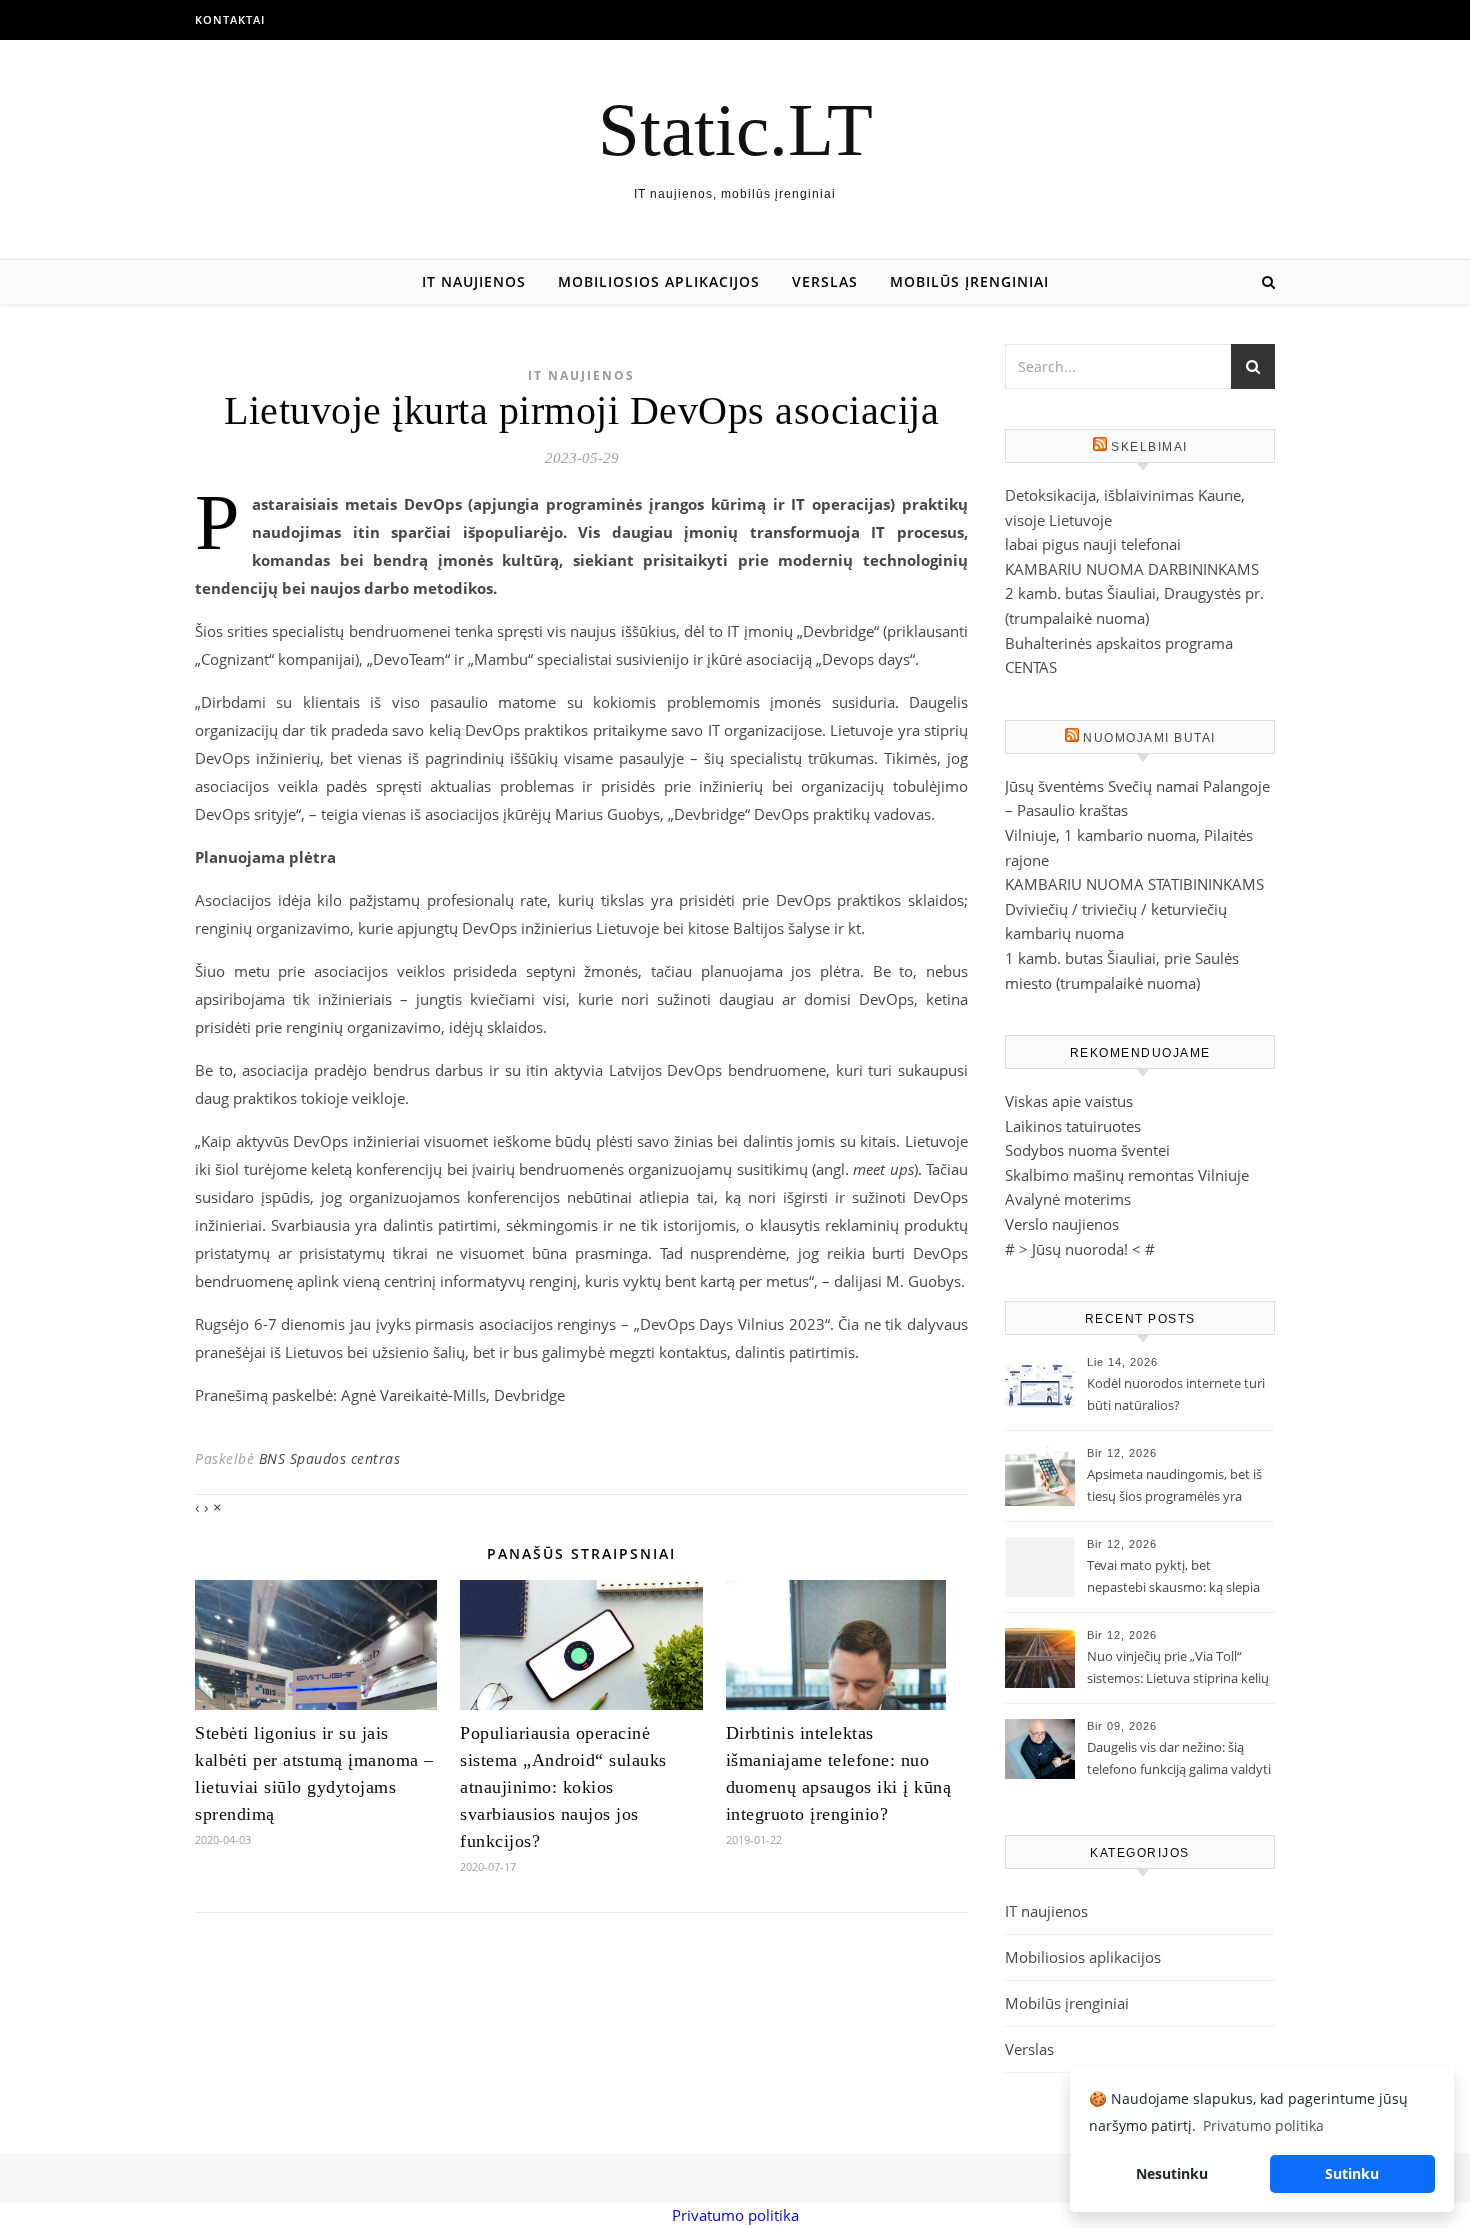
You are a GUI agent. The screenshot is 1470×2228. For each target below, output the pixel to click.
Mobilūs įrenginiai (969, 281)
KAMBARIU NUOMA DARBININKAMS (1132, 569)
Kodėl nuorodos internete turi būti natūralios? (1176, 1394)
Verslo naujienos (1062, 1224)
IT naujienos (474, 281)
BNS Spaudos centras (330, 1458)
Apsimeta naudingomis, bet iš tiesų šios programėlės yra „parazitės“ (1174, 1487)
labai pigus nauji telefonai (1093, 544)
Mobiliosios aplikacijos (659, 281)
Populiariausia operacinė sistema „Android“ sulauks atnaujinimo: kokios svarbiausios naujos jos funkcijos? (563, 1787)
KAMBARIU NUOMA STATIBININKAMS (1134, 884)
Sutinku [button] (1352, 2173)
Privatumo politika (735, 2215)
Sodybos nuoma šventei (1087, 1150)
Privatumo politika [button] (1263, 2125)
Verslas (825, 281)
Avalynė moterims (1068, 1199)
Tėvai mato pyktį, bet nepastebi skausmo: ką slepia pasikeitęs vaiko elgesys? (1173, 1578)
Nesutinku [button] (1172, 2173)
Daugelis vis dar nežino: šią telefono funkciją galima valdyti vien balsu (1179, 1760)
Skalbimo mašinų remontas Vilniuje (1127, 1175)
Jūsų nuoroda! (1080, 1249)
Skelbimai (1149, 447)
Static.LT (735, 129)
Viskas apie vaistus (1069, 1101)
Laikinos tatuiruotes (1073, 1126)
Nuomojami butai (1149, 738)
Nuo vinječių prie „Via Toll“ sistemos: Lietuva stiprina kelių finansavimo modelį (1178, 1669)
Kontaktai (230, 19)
